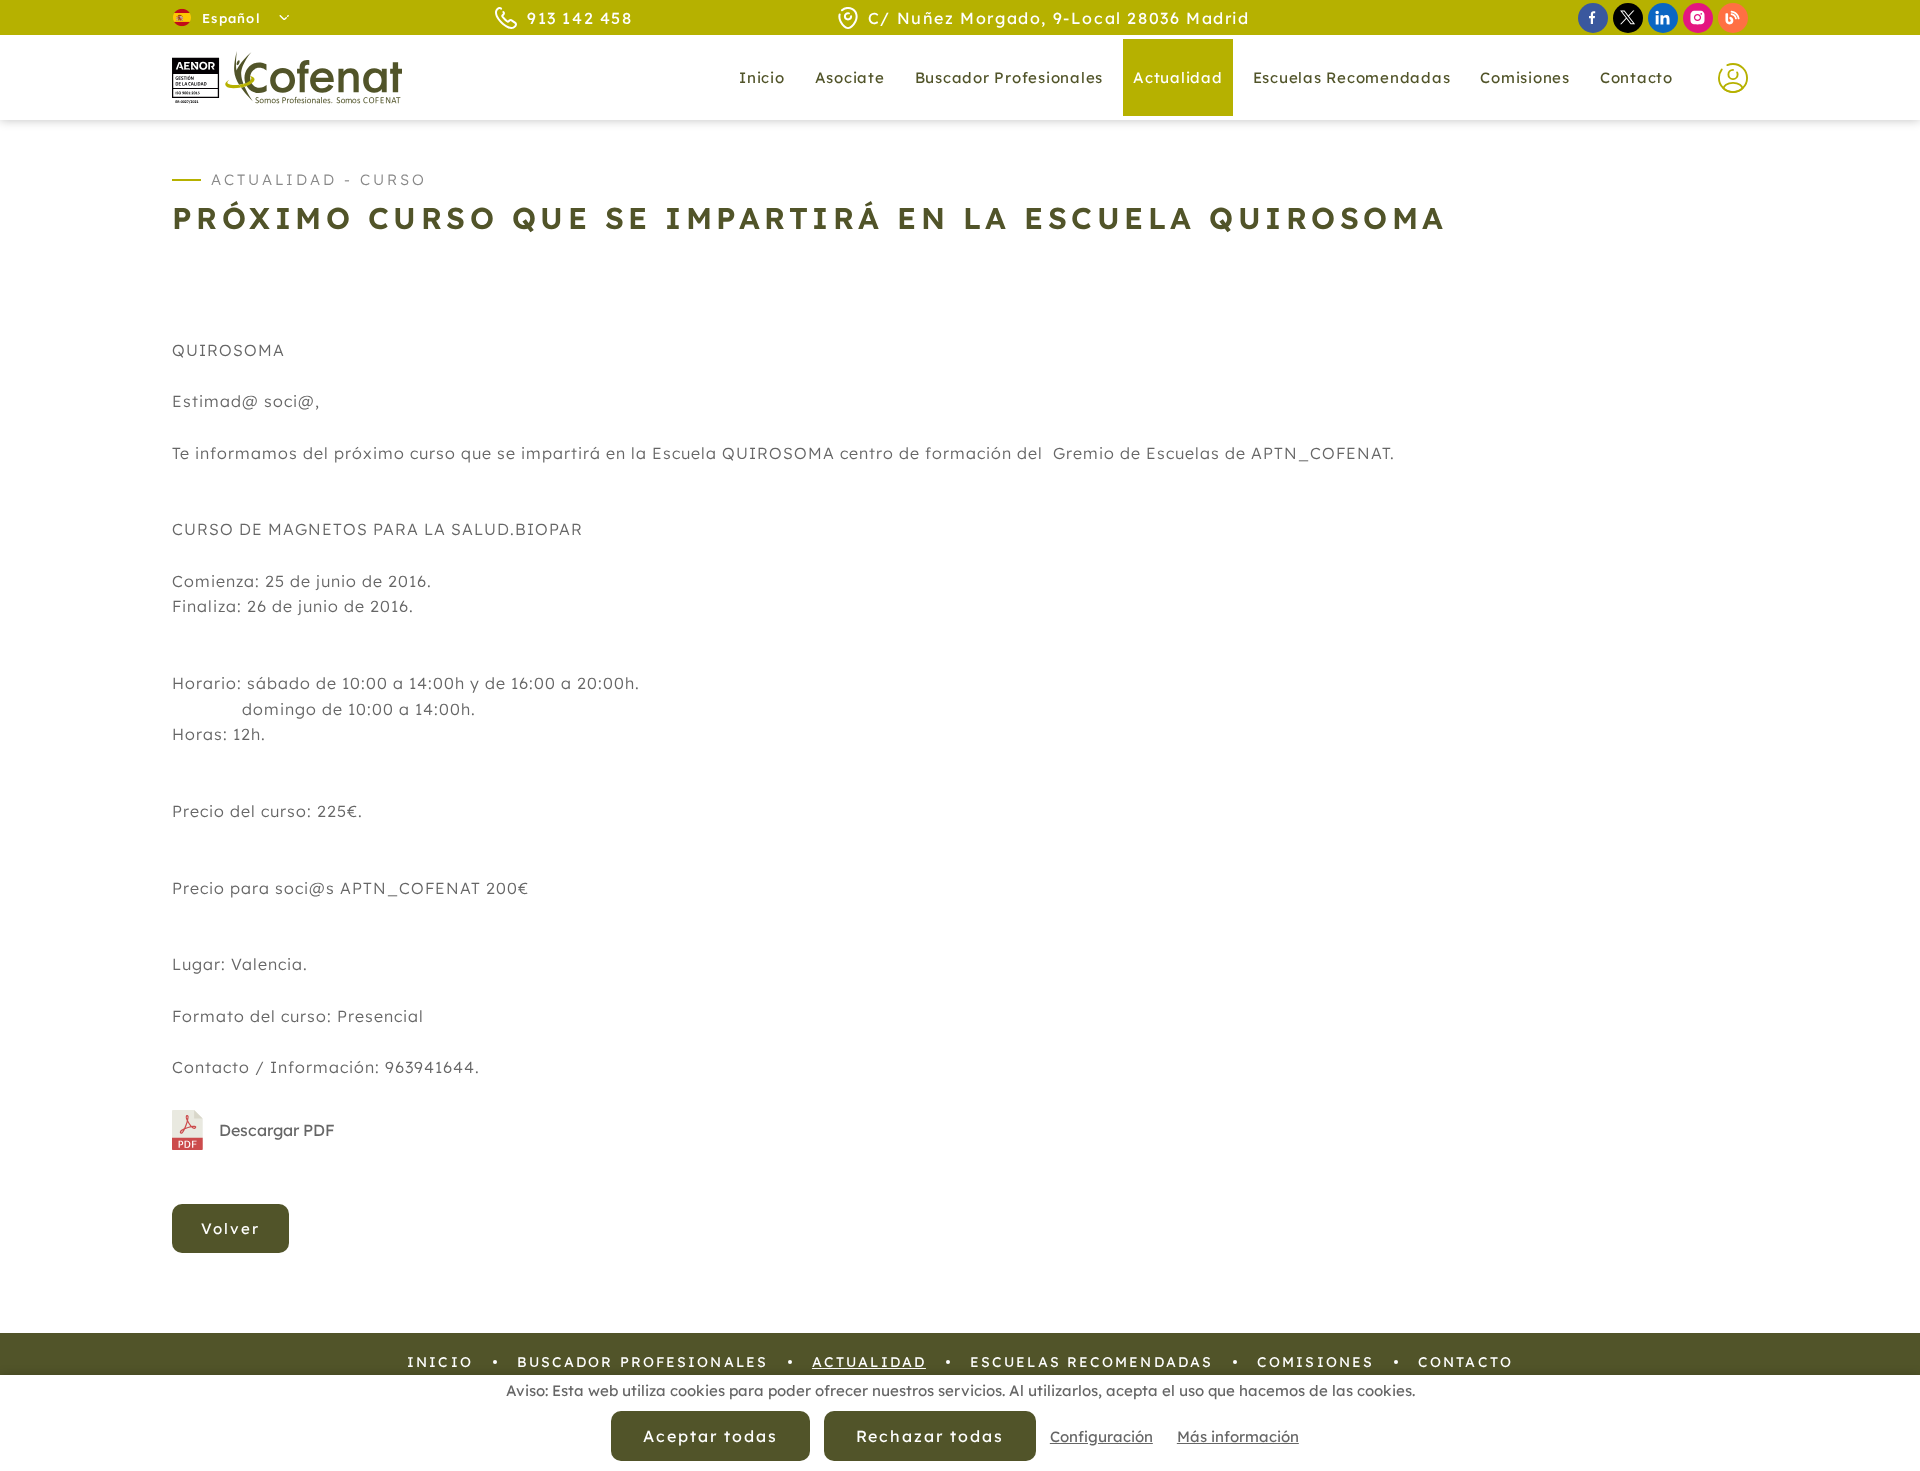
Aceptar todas (710, 1436)
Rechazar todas (930, 1436)
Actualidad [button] (1178, 77)
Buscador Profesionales (1009, 77)
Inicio (762, 77)
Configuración (1101, 1436)
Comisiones (1525, 77)
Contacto (1636, 77)
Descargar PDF (277, 1130)
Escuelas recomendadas (1352, 77)
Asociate (850, 77)
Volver (230, 1228)
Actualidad (869, 1362)
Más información (1238, 1436)
